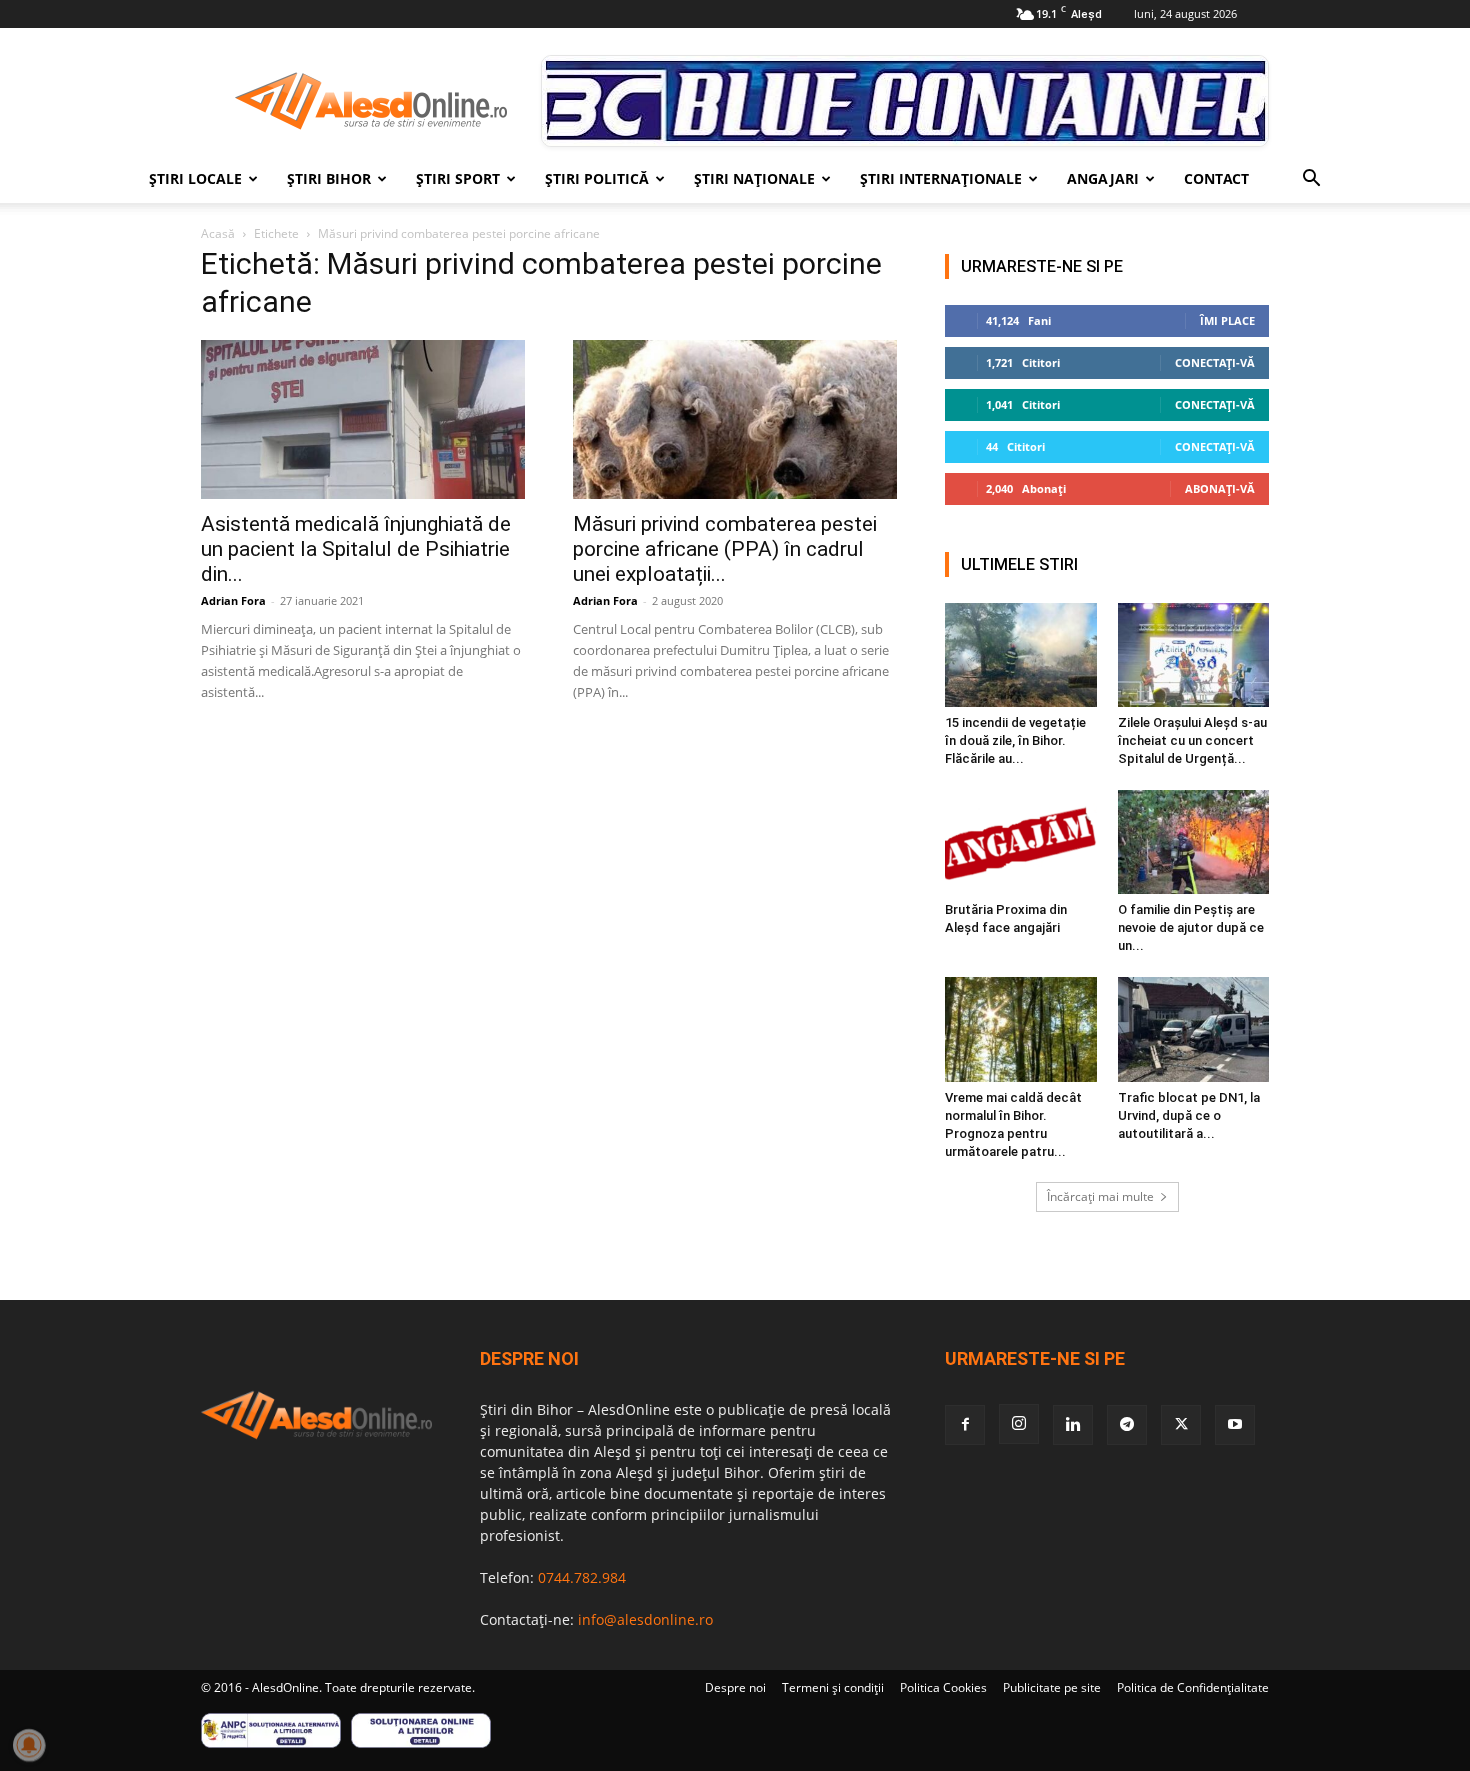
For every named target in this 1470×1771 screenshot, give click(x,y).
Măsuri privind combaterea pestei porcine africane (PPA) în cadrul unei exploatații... (725, 549)
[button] (1311, 180)
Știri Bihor (329, 178)
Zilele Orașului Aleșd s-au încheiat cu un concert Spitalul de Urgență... (1192, 740)
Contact (1216, 178)
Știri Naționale (754, 178)
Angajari (1103, 178)
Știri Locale (195, 178)
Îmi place (1227, 320)
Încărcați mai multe (1100, 1196)
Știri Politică (597, 178)
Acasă (218, 233)
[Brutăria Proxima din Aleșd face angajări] (1021, 842)
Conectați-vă (1215, 362)
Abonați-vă (1220, 488)
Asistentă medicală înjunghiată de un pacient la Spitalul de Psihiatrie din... (356, 549)
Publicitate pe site (1052, 1687)
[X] (1181, 1425)
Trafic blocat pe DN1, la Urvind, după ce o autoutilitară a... (1189, 1115)
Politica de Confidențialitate (1193, 1687)
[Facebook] (965, 1425)
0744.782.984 (582, 1577)
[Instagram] (1019, 1424)
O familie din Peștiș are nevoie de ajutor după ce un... (1191, 927)
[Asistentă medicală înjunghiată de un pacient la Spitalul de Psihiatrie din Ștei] (363, 419)
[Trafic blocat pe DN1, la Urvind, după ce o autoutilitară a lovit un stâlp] (1194, 1029)
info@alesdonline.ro (645, 1619)
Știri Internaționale (941, 178)
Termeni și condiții (833, 1687)
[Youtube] (1235, 1425)
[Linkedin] (1073, 1425)
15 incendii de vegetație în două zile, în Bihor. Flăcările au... (1015, 740)
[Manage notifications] (29, 1745)
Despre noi (735, 1687)
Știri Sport (458, 178)
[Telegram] (1127, 1425)
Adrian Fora (233, 600)
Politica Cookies (943, 1687)
